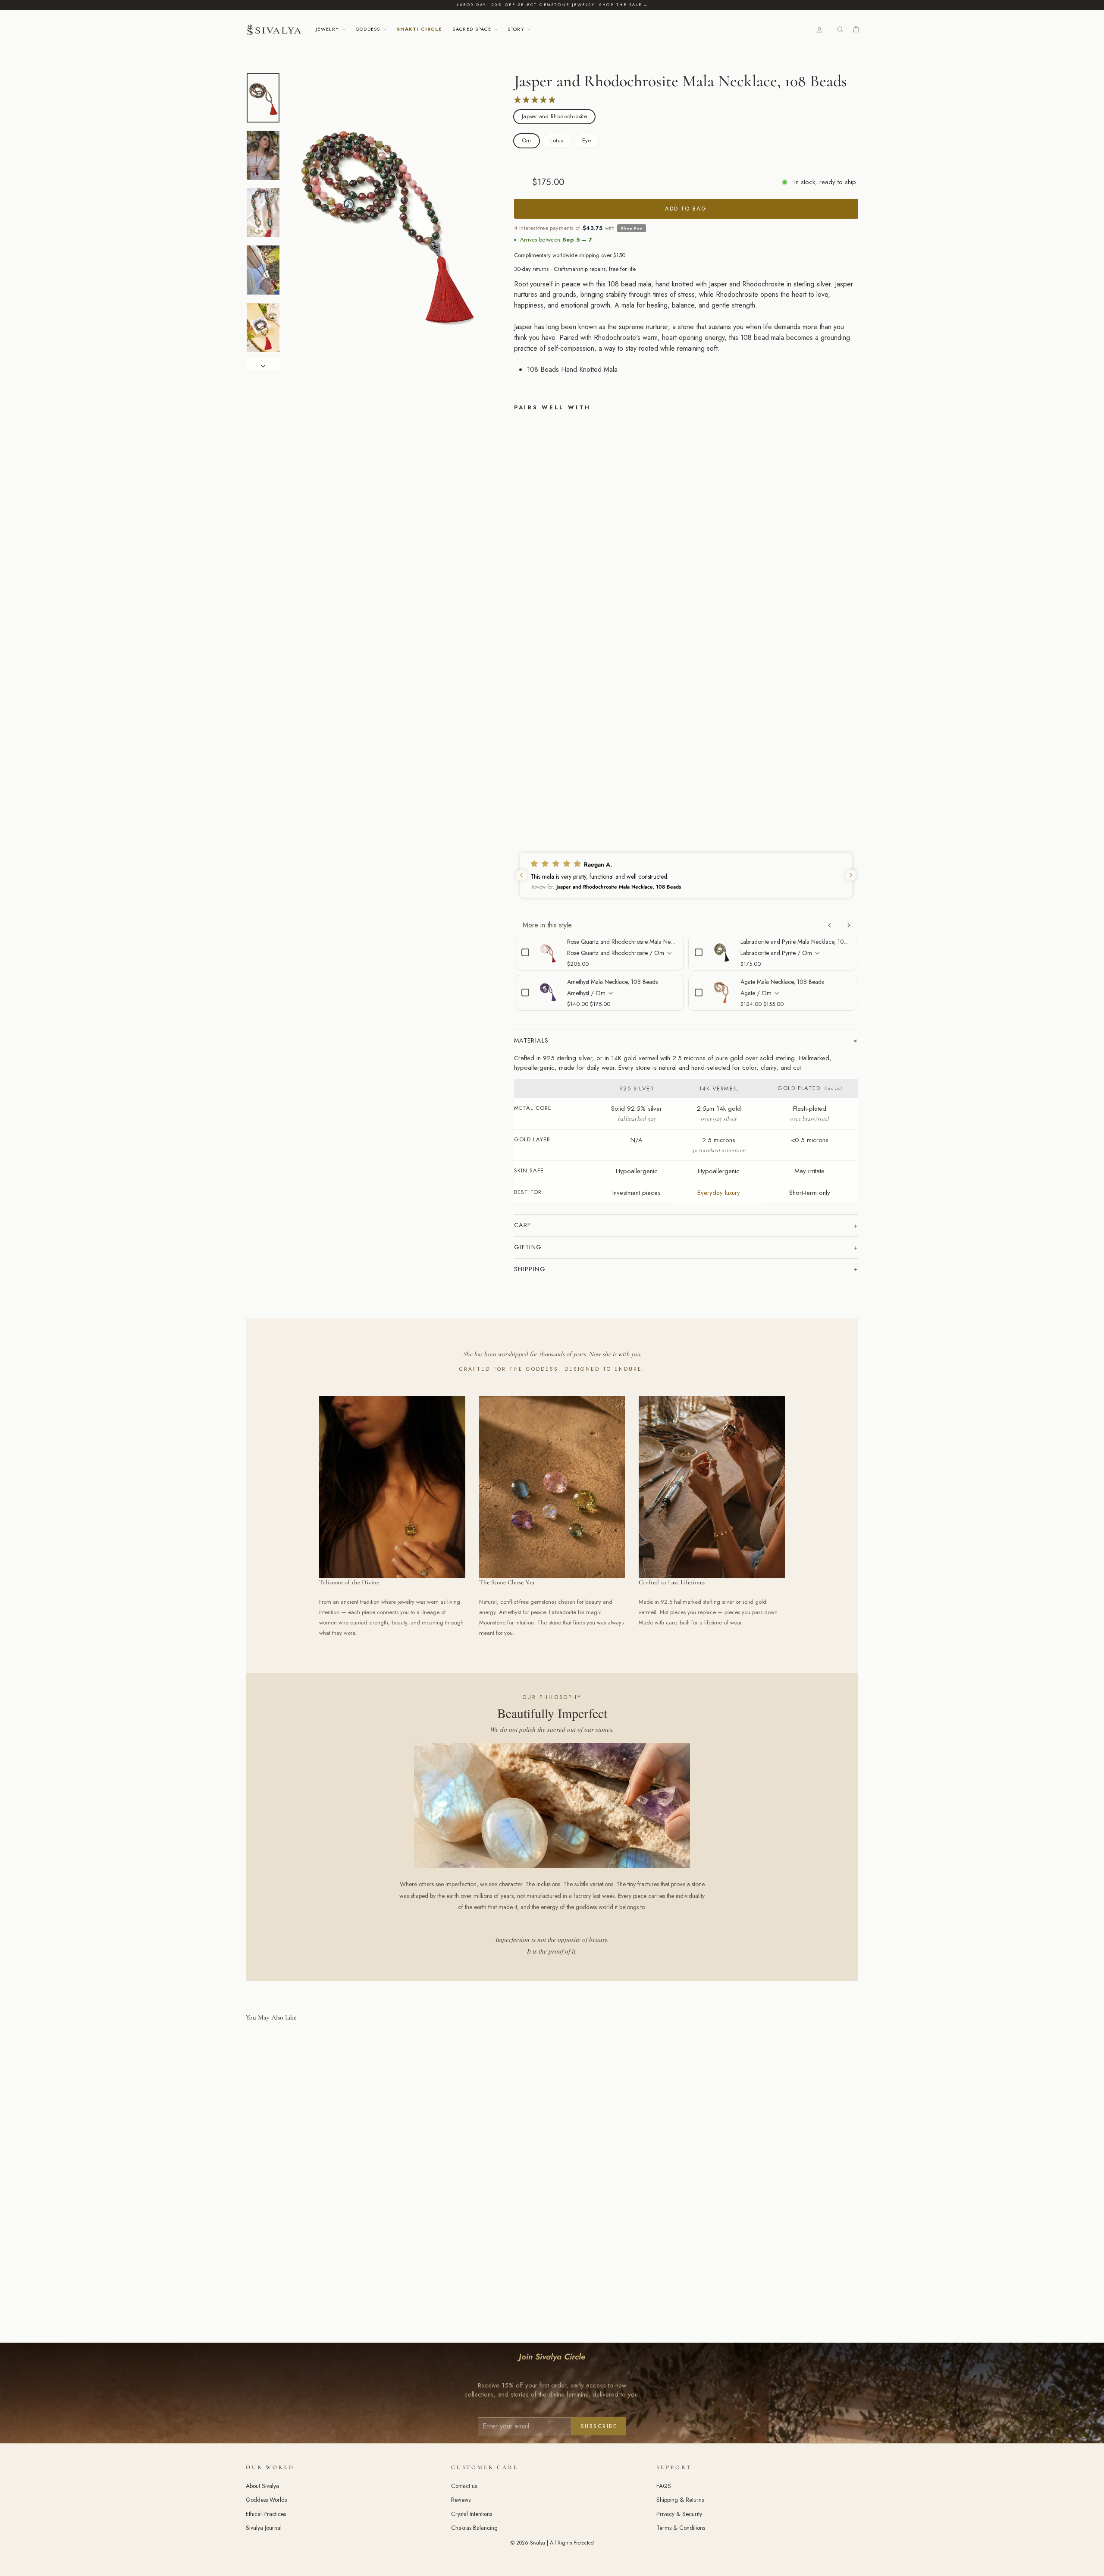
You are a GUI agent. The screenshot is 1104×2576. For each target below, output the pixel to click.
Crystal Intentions (472, 2514)
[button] (686, 875)
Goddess (369, 29)
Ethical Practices (266, 2514)
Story (517, 29)
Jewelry (328, 29)
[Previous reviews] (521, 875)
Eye (587, 140)
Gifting (528, 1247)
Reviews (461, 2500)
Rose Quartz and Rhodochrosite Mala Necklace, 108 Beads (622, 942)
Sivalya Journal (264, 2528)
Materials (532, 1040)
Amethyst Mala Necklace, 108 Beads (612, 982)
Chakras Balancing (474, 2528)
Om (527, 140)
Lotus (557, 140)
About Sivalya (262, 2486)
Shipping (530, 1269)
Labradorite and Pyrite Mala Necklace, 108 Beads (796, 942)
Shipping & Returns (680, 2500)
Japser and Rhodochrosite (554, 116)
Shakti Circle (419, 29)
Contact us (464, 2486)
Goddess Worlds (266, 2500)
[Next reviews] (851, 875)
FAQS (664, 2486)
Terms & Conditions (681, 2528)
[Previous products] (830, 925)
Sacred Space (473, 29)
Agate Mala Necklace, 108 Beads (782, 982)
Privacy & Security (679, 2514)
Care (523, 1225)
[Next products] (849, 925)
